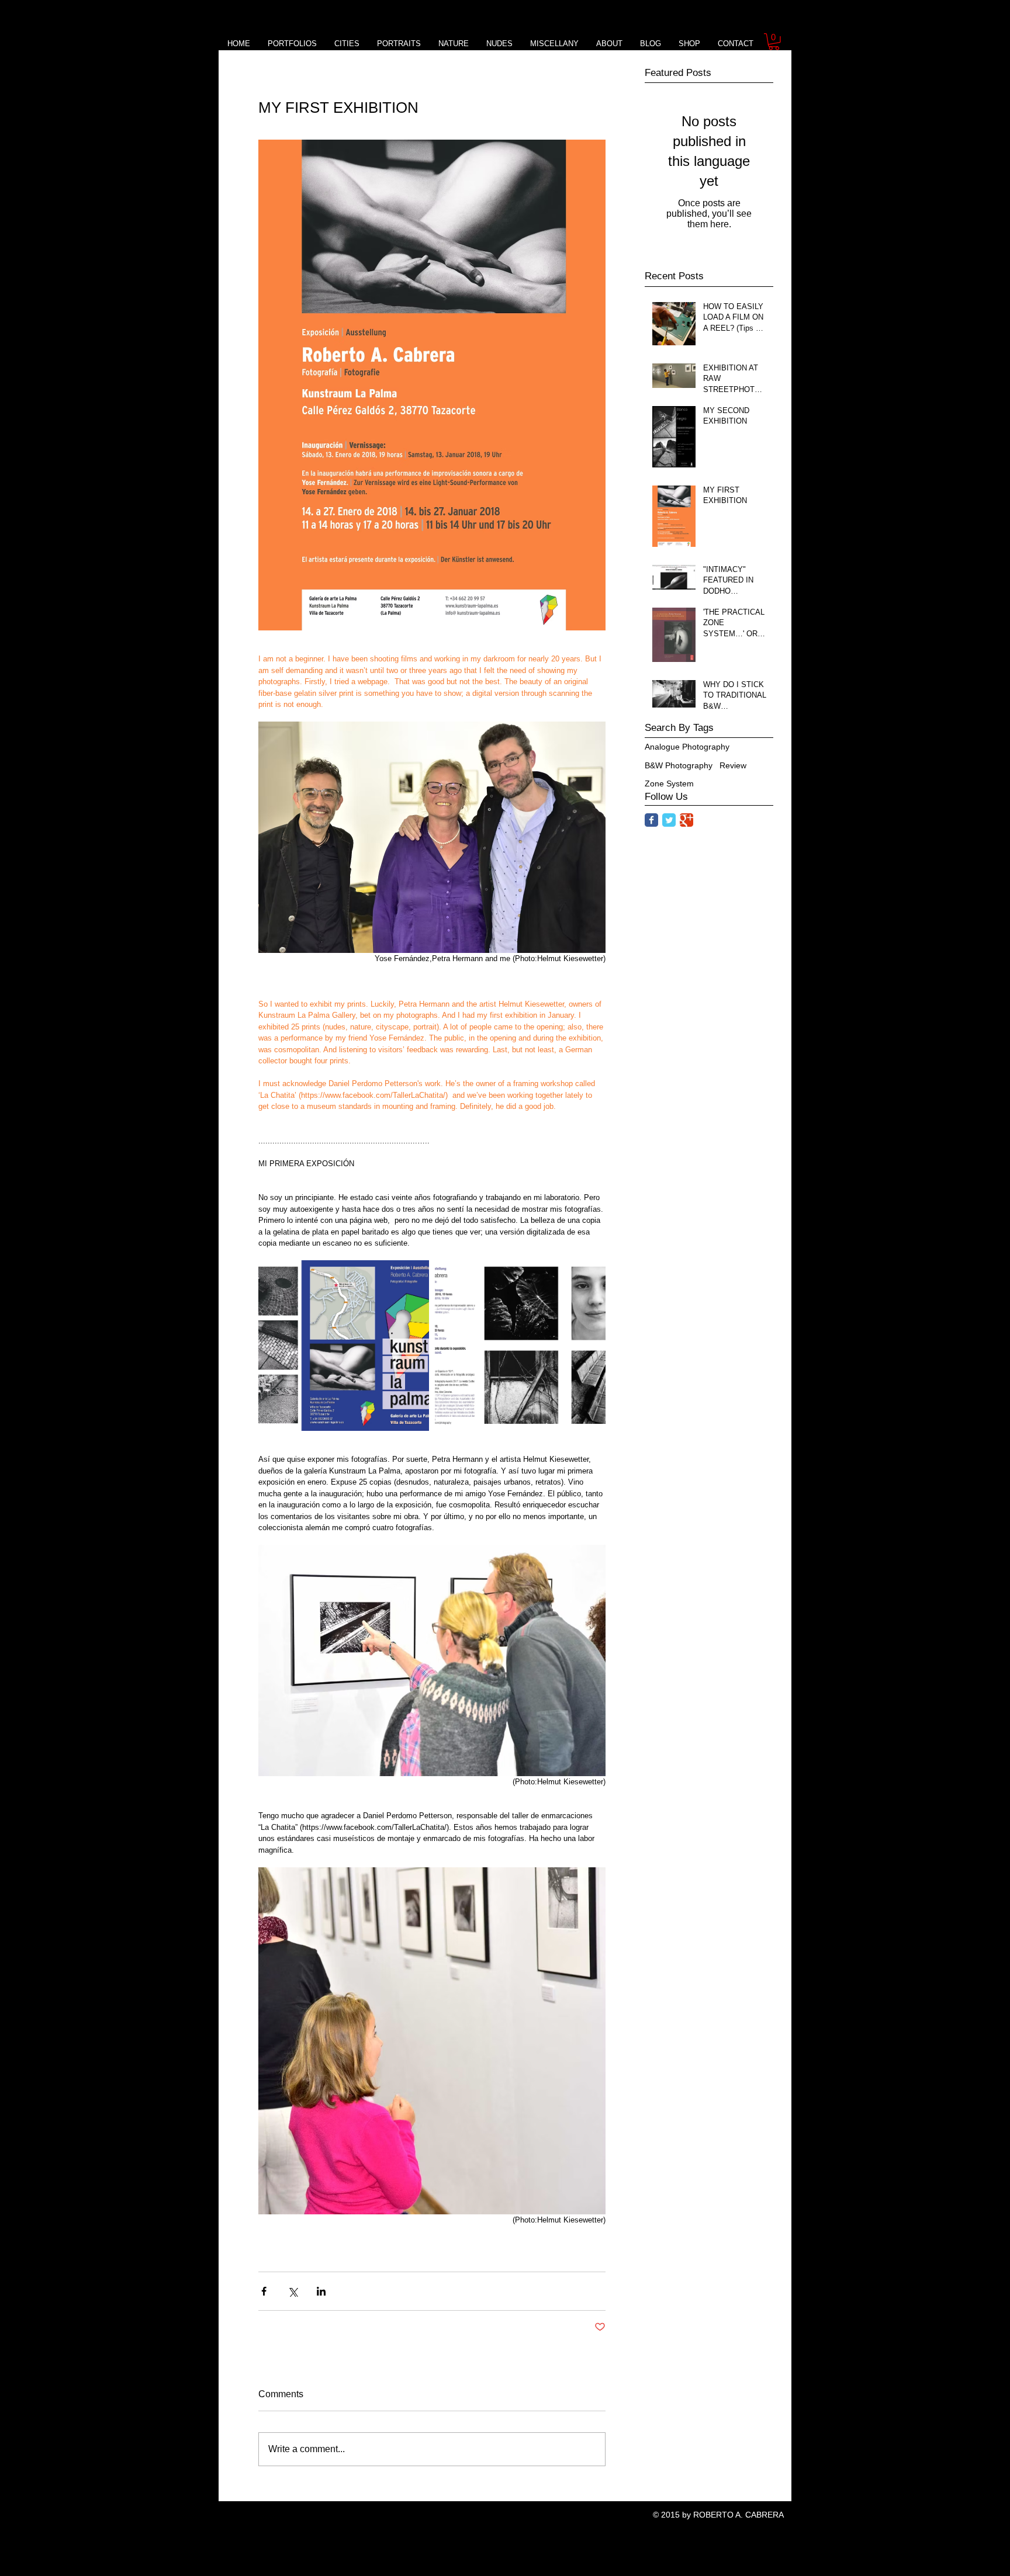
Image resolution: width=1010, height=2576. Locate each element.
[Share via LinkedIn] (321, 2291)
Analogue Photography (687, 747)
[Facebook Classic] (651, 820)
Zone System (669, 783)
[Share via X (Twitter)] (293, 2291)
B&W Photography (679, 765)
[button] (774, 42)
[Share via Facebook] (264, 2291)
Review (733, 765)
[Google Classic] (686, 820)
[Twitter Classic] (669, 820)
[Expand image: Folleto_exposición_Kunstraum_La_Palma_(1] (344, 1346)
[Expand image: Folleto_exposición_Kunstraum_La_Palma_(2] (520, 1346)
